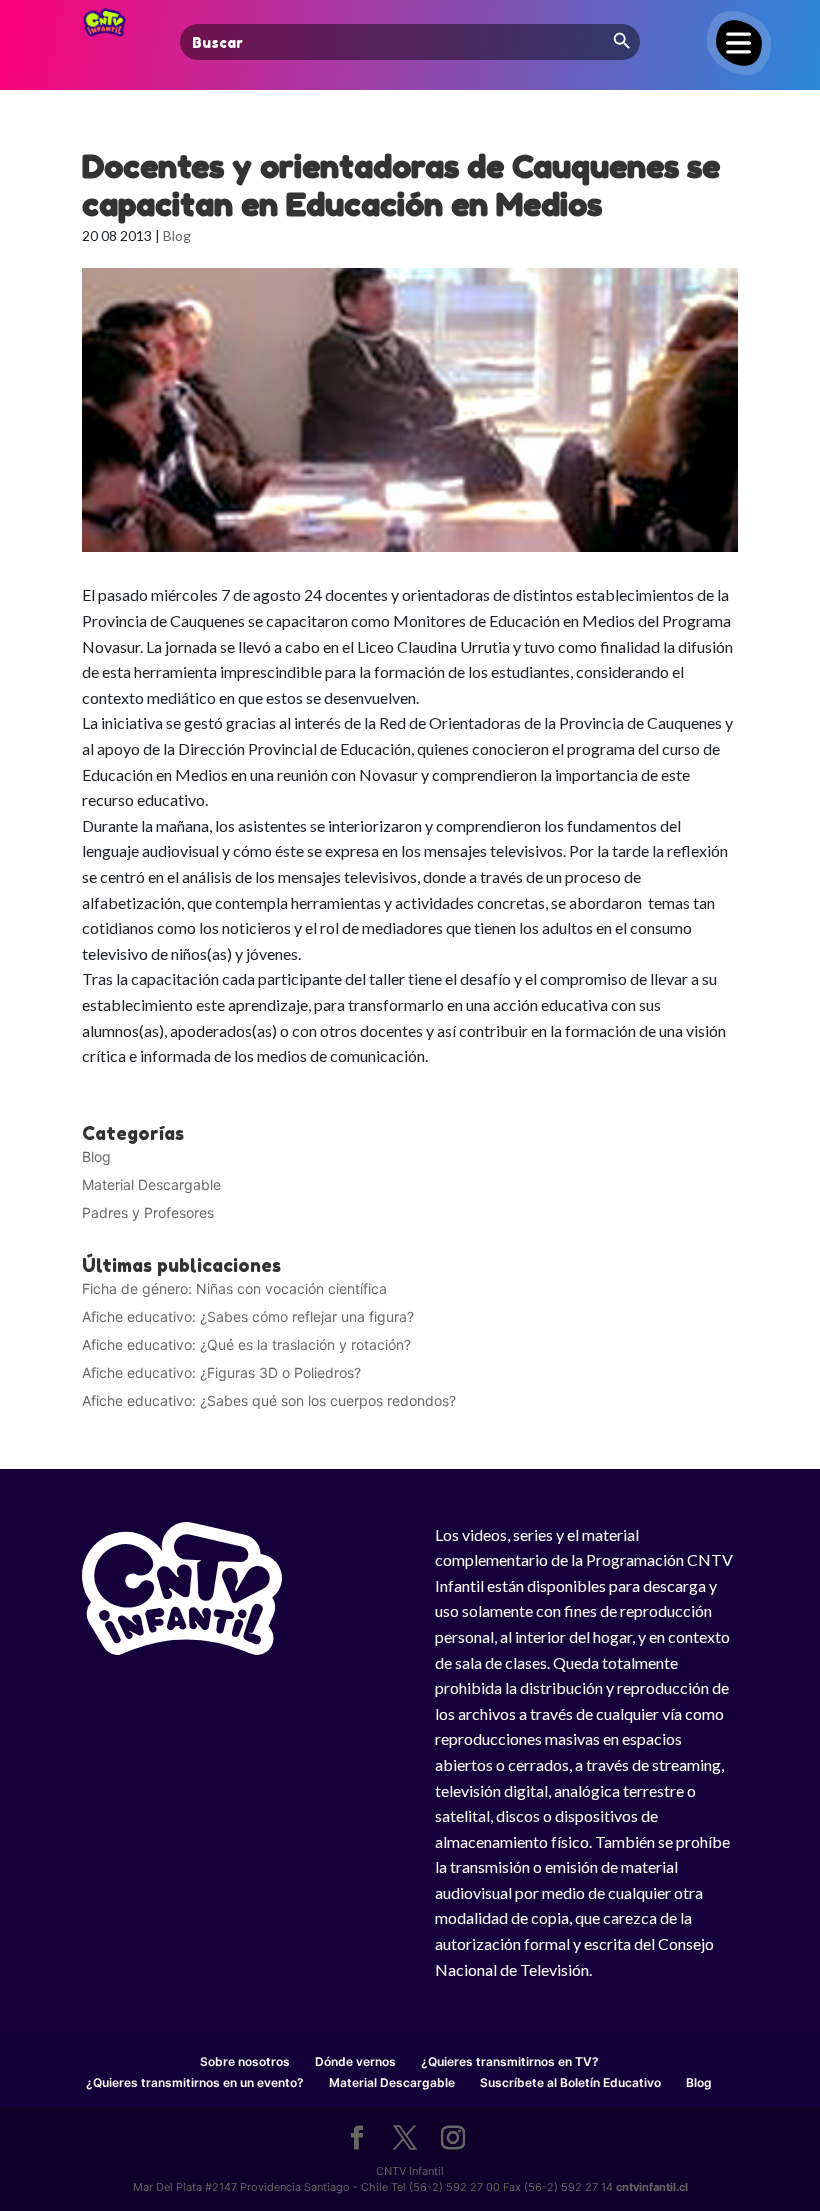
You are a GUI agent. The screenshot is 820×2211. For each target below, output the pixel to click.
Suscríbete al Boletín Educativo (570, 2082)
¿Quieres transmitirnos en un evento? (195, 2082)
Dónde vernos (355, 2061)
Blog (177, 235)
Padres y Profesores (148, 1212)
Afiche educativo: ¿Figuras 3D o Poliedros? (221, 1372)
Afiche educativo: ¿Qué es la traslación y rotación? (246, 1344)
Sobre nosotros (245, 2061)
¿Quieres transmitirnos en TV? (510, 2061)
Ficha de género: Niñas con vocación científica (234, 1288)
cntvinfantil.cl (652, 2187)
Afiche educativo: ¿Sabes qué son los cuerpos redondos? (269, 1400)
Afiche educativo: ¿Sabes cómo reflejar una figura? (248, 1316)
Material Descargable (151, 1184)
